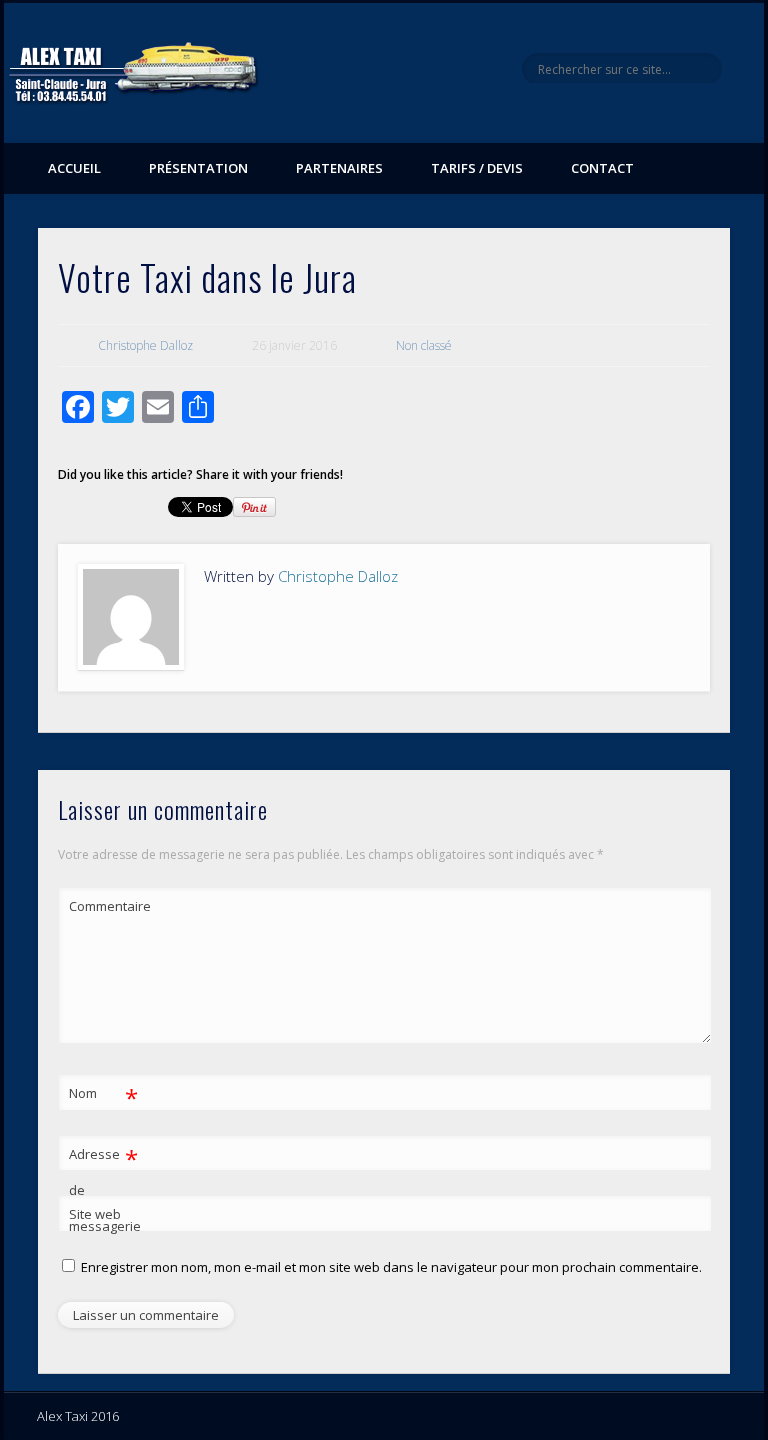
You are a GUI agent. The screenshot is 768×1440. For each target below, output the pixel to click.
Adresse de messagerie (104, 1188)
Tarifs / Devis (477, 168)
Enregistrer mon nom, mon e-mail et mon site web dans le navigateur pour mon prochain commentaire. (391, 1267)
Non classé (424, 345)
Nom (103, 1096)
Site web (95, 1214)
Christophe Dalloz (145, 345)
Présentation (198, 168)
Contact (602, 168)
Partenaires (339, 168)
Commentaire (104, 906)
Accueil (74, 168)
